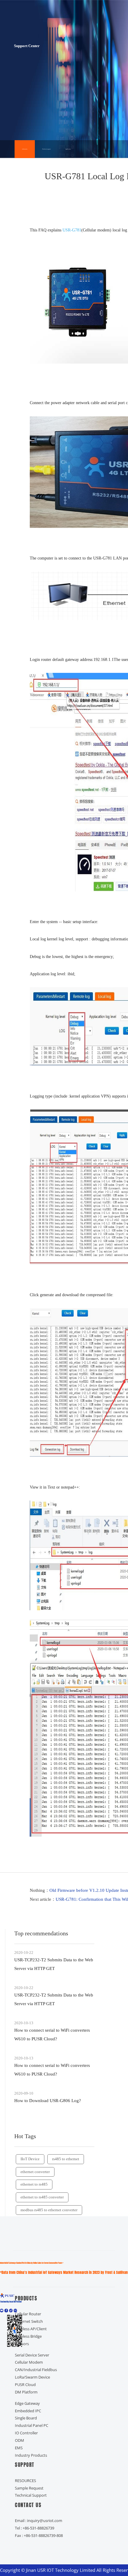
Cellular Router (28, 2314)
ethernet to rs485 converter (42, 2197)
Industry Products (31, 2455)
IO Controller (26, 2433)
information (25, 149)
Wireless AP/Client (31, 2329)
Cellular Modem (29, 2362)
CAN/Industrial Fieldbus (36, 2370)
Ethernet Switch (29, 2321)
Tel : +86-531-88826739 (35, 2528)
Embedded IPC (28, 2411)
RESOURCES (25, 2481)
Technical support (46, 149)
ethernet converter (35, 2172)
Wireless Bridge (28, 2336)
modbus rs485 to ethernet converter (49, 2210)
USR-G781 (72, 230)
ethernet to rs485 (34, 2184)
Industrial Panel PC (32, 2425)
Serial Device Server (32, 2355)
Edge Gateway (27, 2403)
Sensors (22, 2344)
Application (68, 149)
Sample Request (29, 2488)
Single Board (26, 2418)
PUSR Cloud (25, 2385)
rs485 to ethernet (66, 2159)
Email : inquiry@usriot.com (39, 2521)
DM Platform (26, 2392)
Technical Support (31, 2495)
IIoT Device (30, 2159)
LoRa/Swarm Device (32, 2377)
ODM (19, 2440)
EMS (19, 2448)
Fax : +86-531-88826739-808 (39, 2535)
